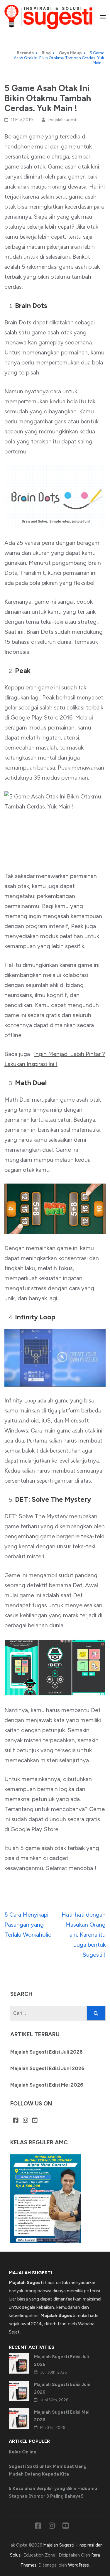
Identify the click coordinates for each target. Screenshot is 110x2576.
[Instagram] (26, 2121)
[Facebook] (16, 2121)
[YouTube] (35, 2121)
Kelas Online (23, 2452)
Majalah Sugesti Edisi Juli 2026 (46, 2052)
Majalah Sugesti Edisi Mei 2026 (47, 2085)
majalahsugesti (63, 120)
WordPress (78, 2565)
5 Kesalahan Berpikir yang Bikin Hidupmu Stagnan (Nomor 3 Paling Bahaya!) (53, 2492)
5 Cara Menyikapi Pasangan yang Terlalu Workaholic (28, 1925)
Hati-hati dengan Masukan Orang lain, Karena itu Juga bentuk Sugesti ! (84, 1935)
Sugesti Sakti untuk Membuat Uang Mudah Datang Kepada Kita (48, 2470)
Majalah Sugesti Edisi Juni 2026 (47, 2068)
